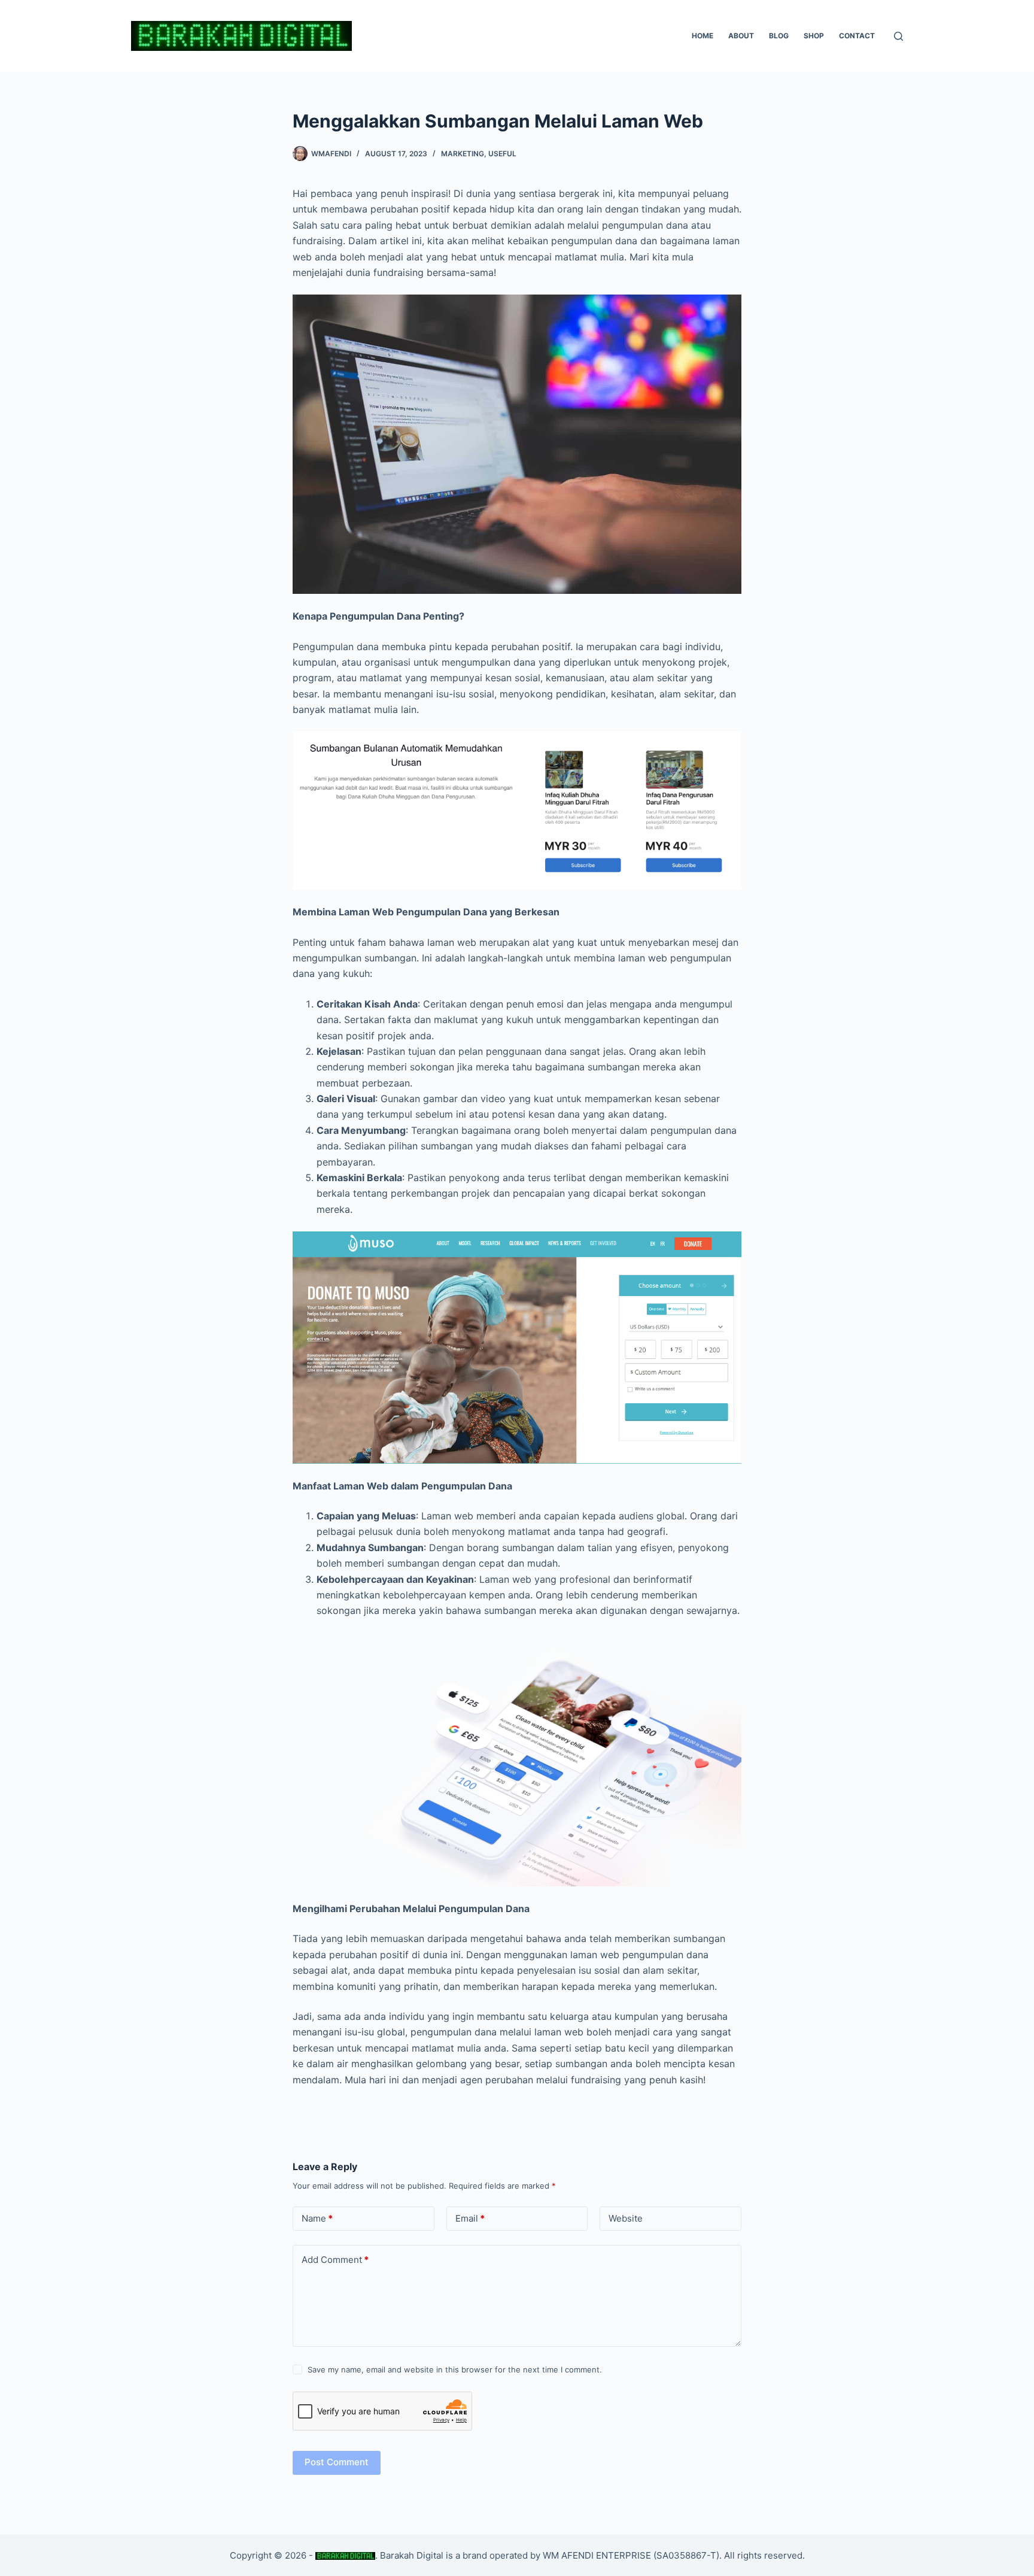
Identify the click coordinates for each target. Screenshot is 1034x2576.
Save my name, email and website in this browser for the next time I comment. (455, 2369)
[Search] (898, 36)
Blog (779, 36)
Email (470, 2218)
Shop (814, 36)
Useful (502, 154)
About (741, 36)
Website (626, 2218)
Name (317, 2218)
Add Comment (335, 2260)
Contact (857, 36)
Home (702, 36)
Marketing (463, 154)
